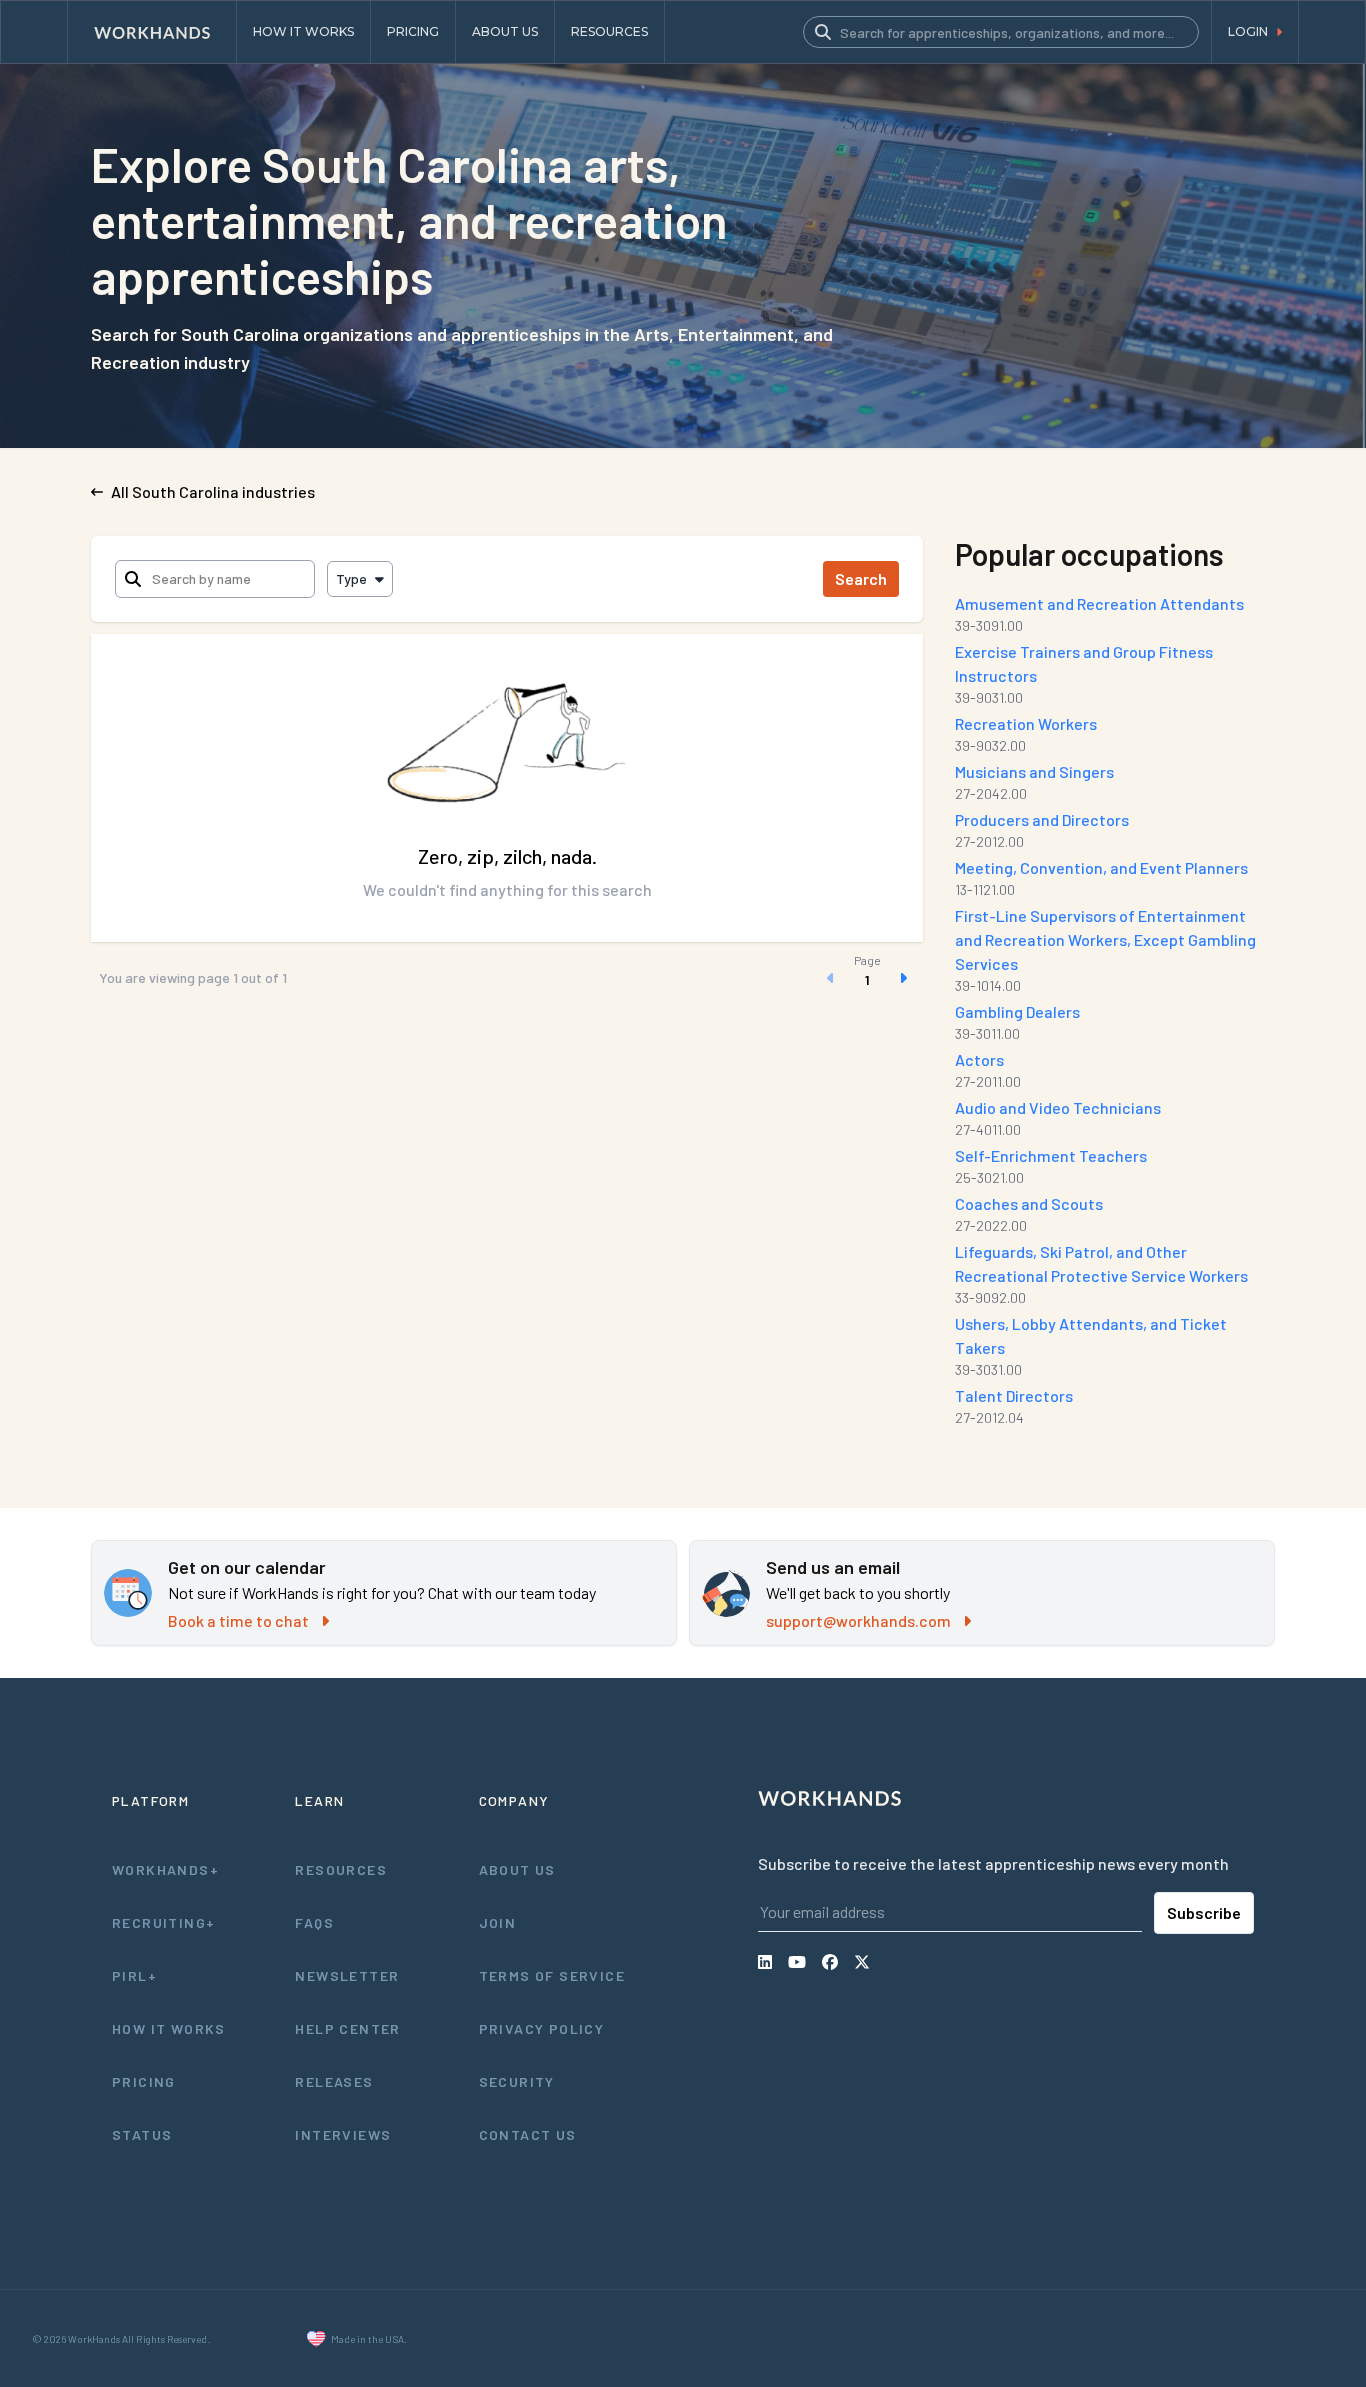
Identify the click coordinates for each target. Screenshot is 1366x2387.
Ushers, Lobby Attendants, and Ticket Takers (1091, 1335)
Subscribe (1204, 1912)
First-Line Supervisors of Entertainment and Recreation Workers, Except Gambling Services (1105, 939)
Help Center (347, 2028)
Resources (341, 1869)
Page (867, 960)
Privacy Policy (542, 2028)
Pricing (144, 2081)
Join (498, 1922)
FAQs (314, 1922)
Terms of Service (552, 1975)
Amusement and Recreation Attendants (1099, 603)
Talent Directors (1014, 1395)
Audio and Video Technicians (1058, 1107)
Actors (979, 1059)
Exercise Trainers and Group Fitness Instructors (1084, 663)
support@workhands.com (858, 1620)
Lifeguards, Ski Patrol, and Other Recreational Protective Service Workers (1101, 1263)
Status (142, 2134)
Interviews (343, 2134)
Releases (334, 2081)
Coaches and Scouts (1029, 1203)
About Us (517, 1869)
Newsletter (347, 1975)
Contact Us (528, 2134)
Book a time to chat (238, 1620)
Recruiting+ (163, 1922)
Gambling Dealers (1017, 1011)
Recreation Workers (1026, 723)
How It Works (169, 2028)
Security (517, 2081)
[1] (867, 978)
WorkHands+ (165, 1869)
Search (861, 578)
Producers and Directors (1042, 819)
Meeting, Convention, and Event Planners (1101, 867)
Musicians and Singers (1034, 771)
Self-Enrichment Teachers (1051, 1155)
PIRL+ (134, 1975)
